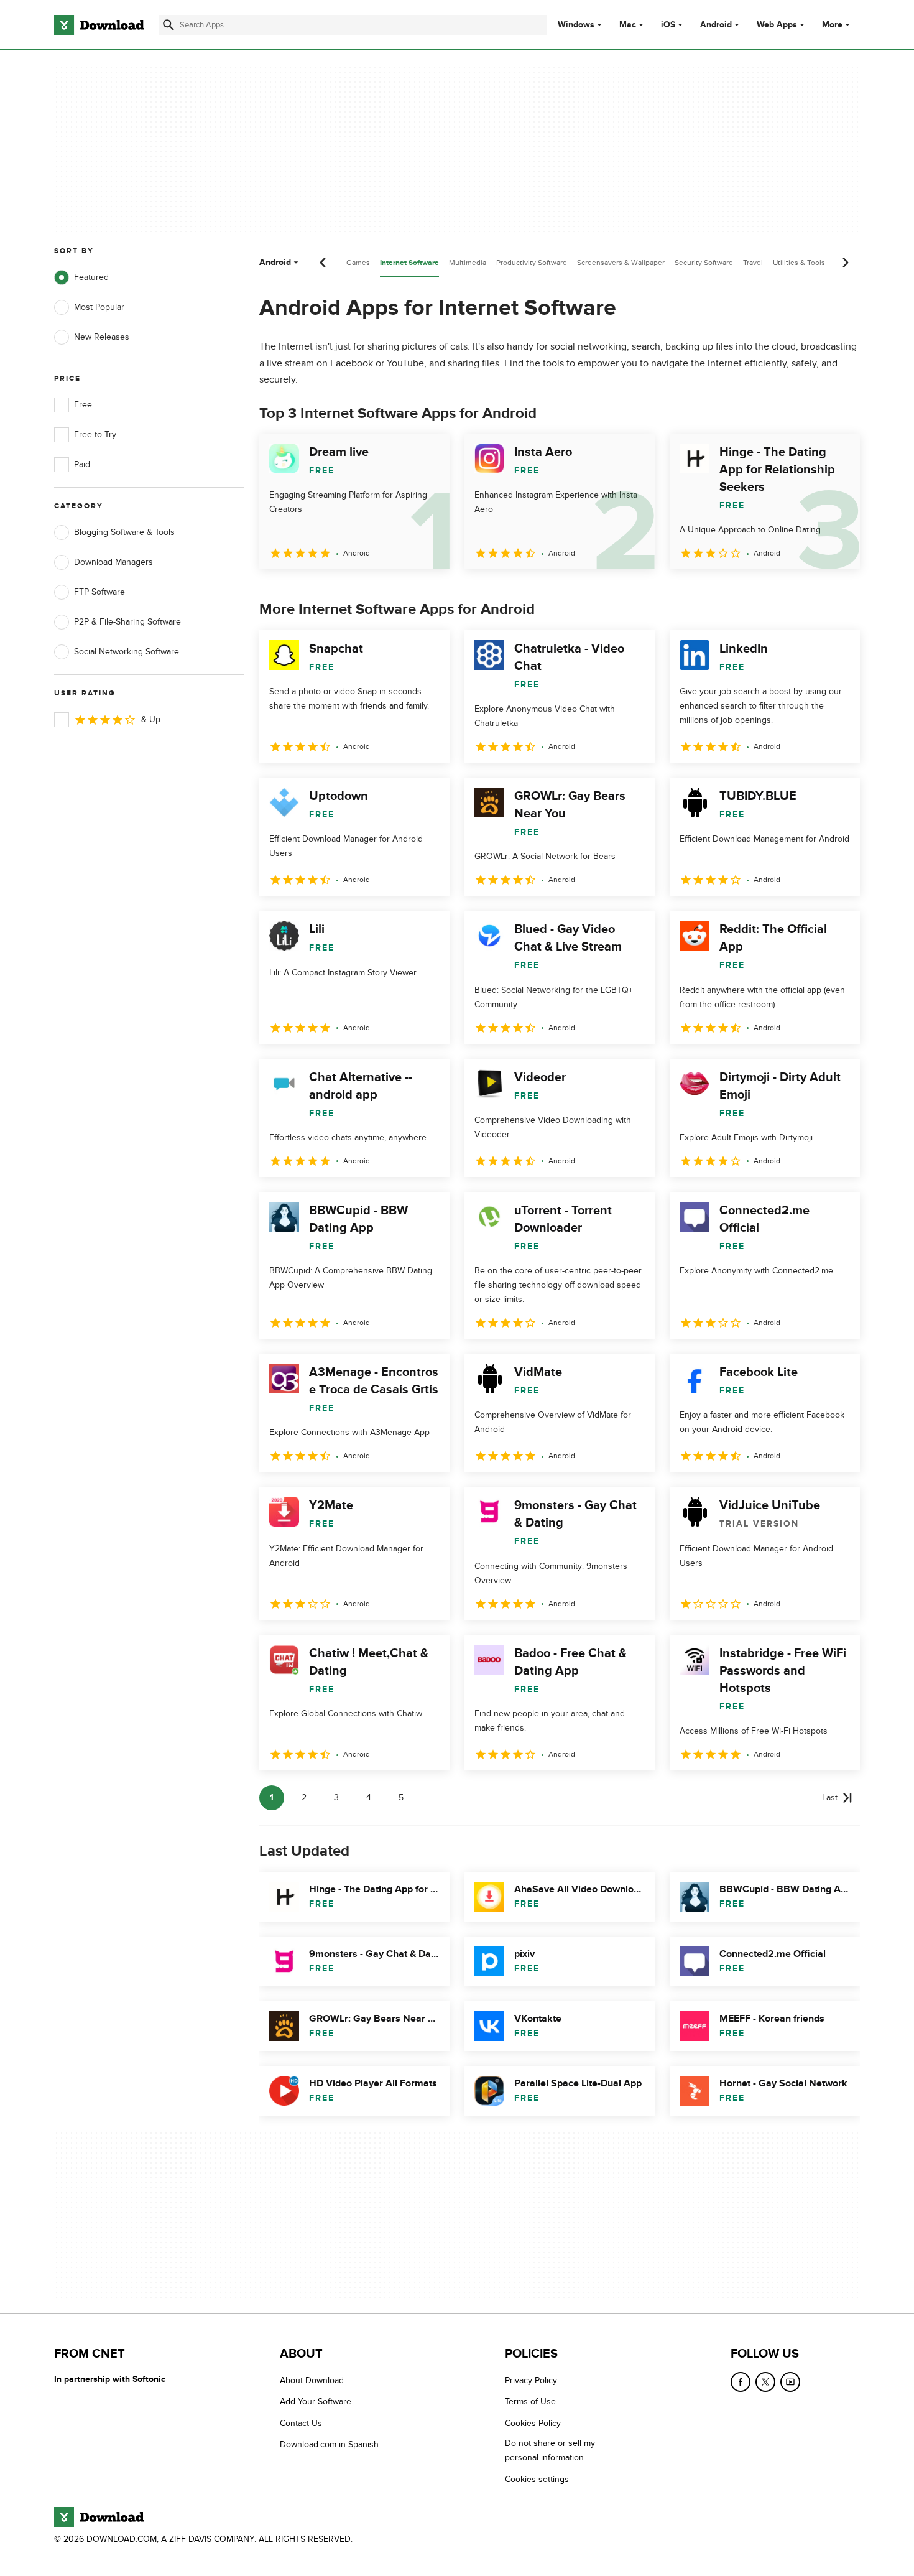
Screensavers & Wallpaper (621, 263)
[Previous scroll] (323, 263)
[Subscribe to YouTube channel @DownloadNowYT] (790, 2382)
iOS (668, 25)
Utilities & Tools (799, 263)
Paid (82, 464)
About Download (312, 2380)
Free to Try (95, 435)
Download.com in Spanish (329, 2444)
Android (716, 25)
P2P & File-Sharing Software (127, 622)
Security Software (704, 263)
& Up (151, 719)
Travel (753, 263)
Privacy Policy (531, 2380)
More (832, 25)
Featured (91, 277)
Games (358, 263)
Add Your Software (316, 2402)
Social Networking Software (127, 652)
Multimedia (468, 263)
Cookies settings (537, 2479)
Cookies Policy (533, 2423)
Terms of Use (530, 2402)
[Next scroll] (845, 263)
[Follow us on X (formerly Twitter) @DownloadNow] (765, 2382)
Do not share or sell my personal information (550, 2450)
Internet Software (409, 263)
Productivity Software (532, 263)
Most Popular (99, 307)
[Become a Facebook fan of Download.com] (741, 2382)
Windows (576, 25)
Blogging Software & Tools (124, 532)
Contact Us (301, 2423)
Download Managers (113, 562)
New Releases (102, 337)
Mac (628, 25)
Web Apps (777, 25)
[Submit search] (168, 25)
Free (83, 405)
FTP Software (99, 592)
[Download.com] (99, 25)
